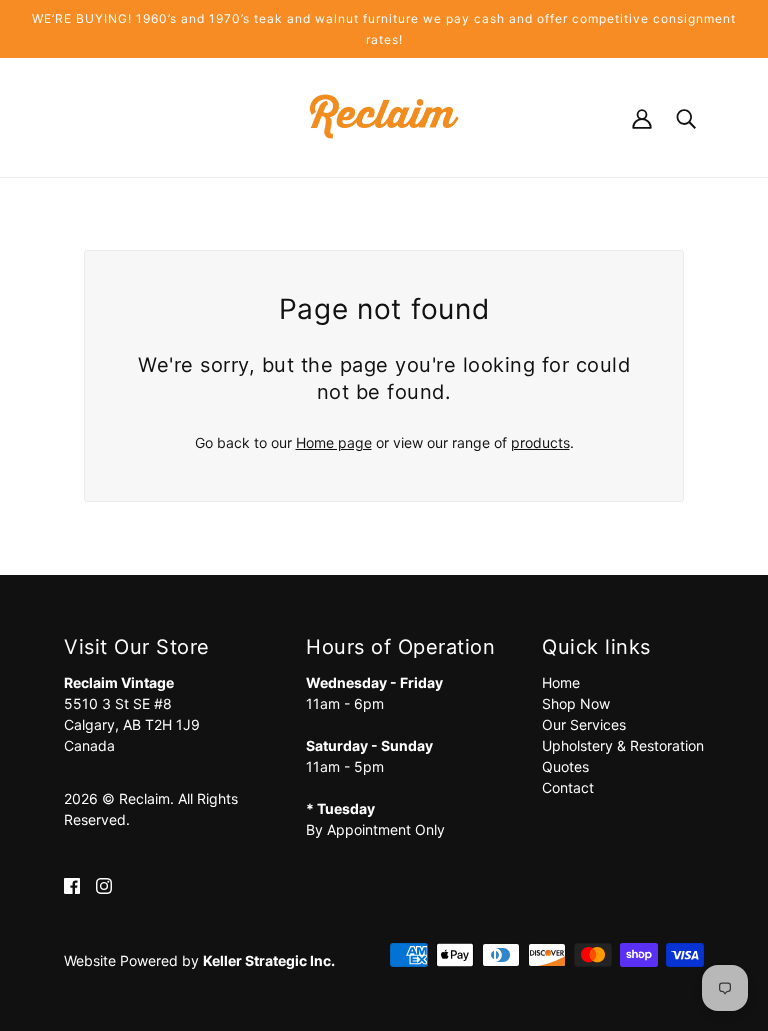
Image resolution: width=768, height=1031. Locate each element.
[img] (72, 884)
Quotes (565, 766)
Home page (334, 442)
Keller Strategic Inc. (269, 960)
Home (561, 682)
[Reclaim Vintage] (384, 115)
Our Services (584, 724)
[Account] (642, 116)
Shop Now (576, 703)
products (540, 442)
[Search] (686, 116)
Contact (568, 787)
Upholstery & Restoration (623, 745)
